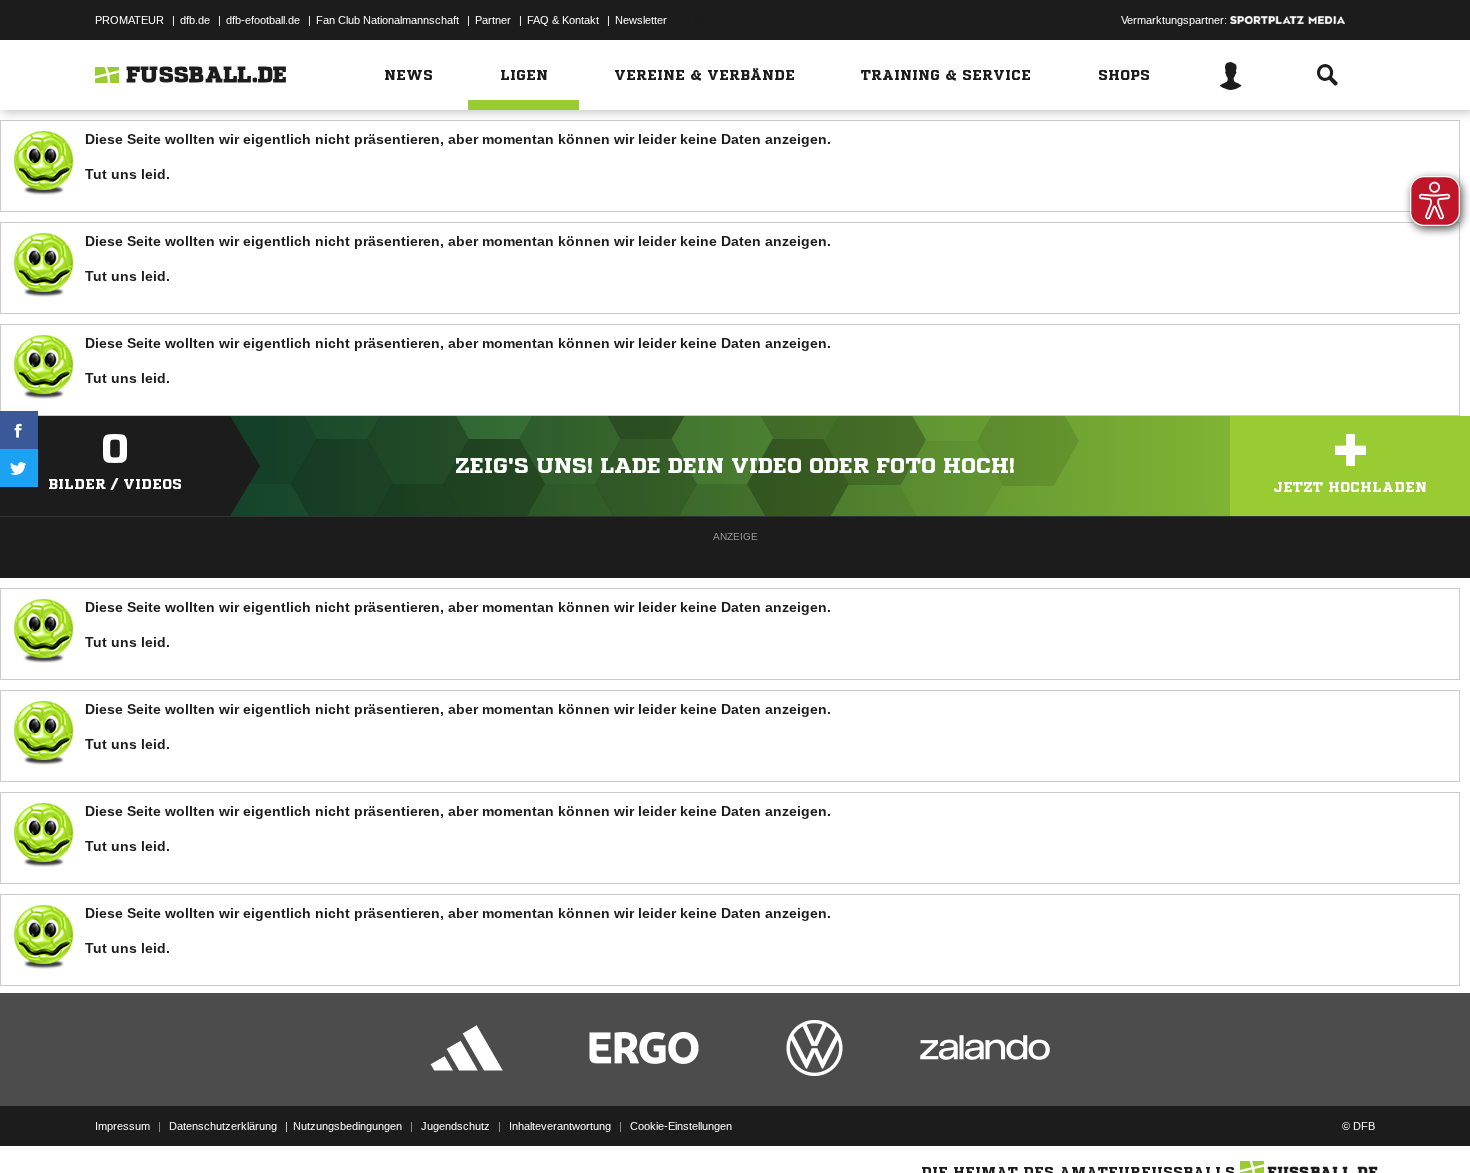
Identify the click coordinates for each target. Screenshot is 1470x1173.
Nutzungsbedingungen (347, 1126)
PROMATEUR (129, 20)
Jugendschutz (455, 1126)
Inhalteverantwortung (560, 1126)
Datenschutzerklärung (223, 1126)
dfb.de (195, 20)
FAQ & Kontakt (563, 20)
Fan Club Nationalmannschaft (387, 20)
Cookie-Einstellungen (681, 1126)
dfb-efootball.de (263, 20)
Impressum (122, 1126)
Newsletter (641, 20)
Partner (493, 20)
